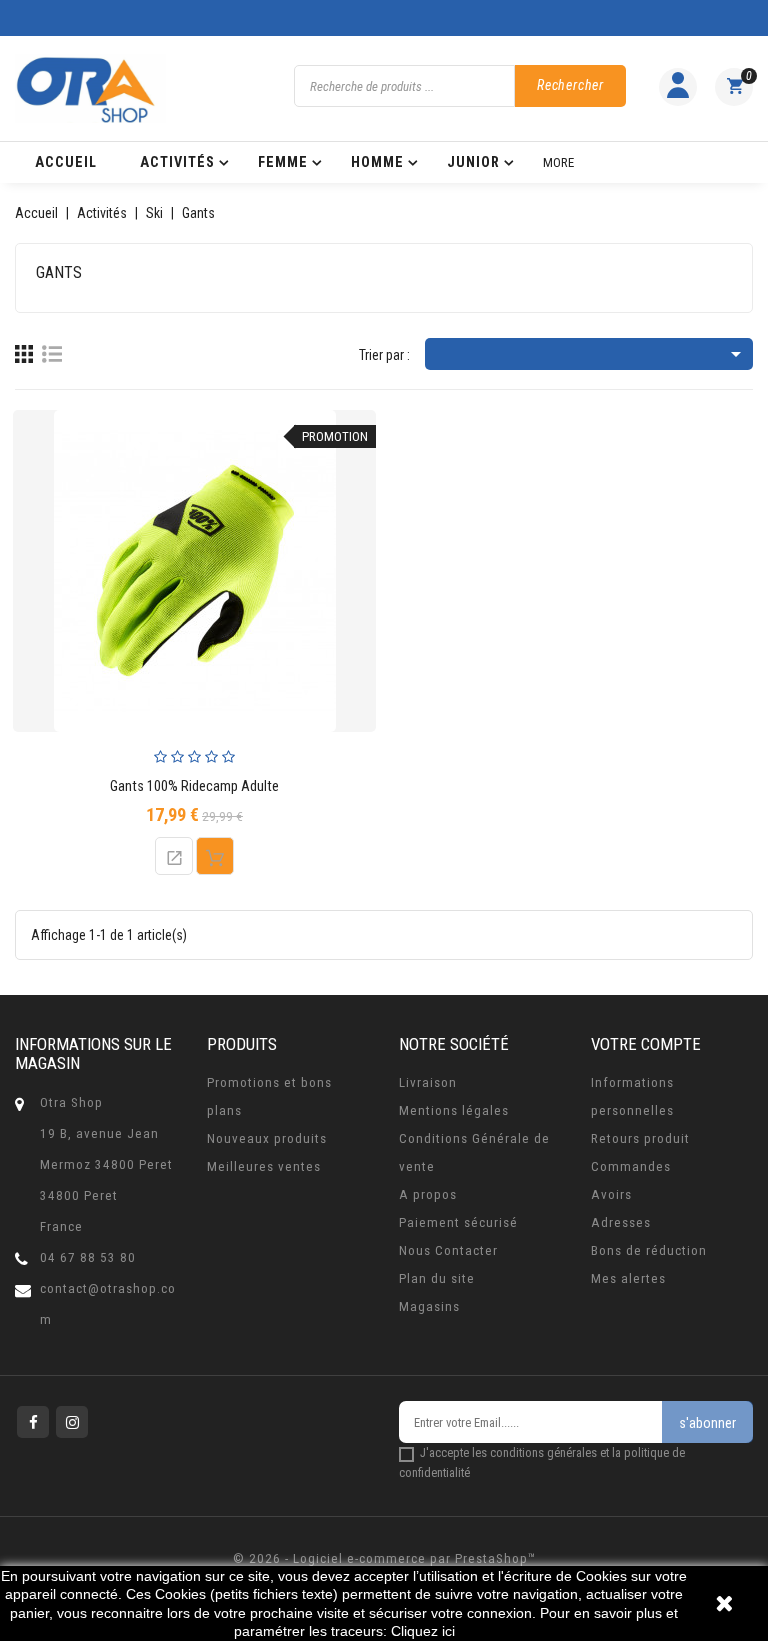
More (558, 162)
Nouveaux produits (267, 1138)
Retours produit (640, 1138)
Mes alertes (628, 1278)
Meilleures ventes (264, 1166)
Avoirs (611, 1194)
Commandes (631, 1166)
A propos (428, 1194)
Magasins (429, 1306)
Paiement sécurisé (458, 1222)
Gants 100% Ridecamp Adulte (194, 786)
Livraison (428, 1082)
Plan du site (437, 1278)
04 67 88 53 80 (88, 1257)
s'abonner (707, 1423)
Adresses (621, 1222)
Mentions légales (454, 1110)
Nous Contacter (448, 1250)
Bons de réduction (649, 1250)
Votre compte (646, 1044)
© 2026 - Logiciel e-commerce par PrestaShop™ (384, 1558)
